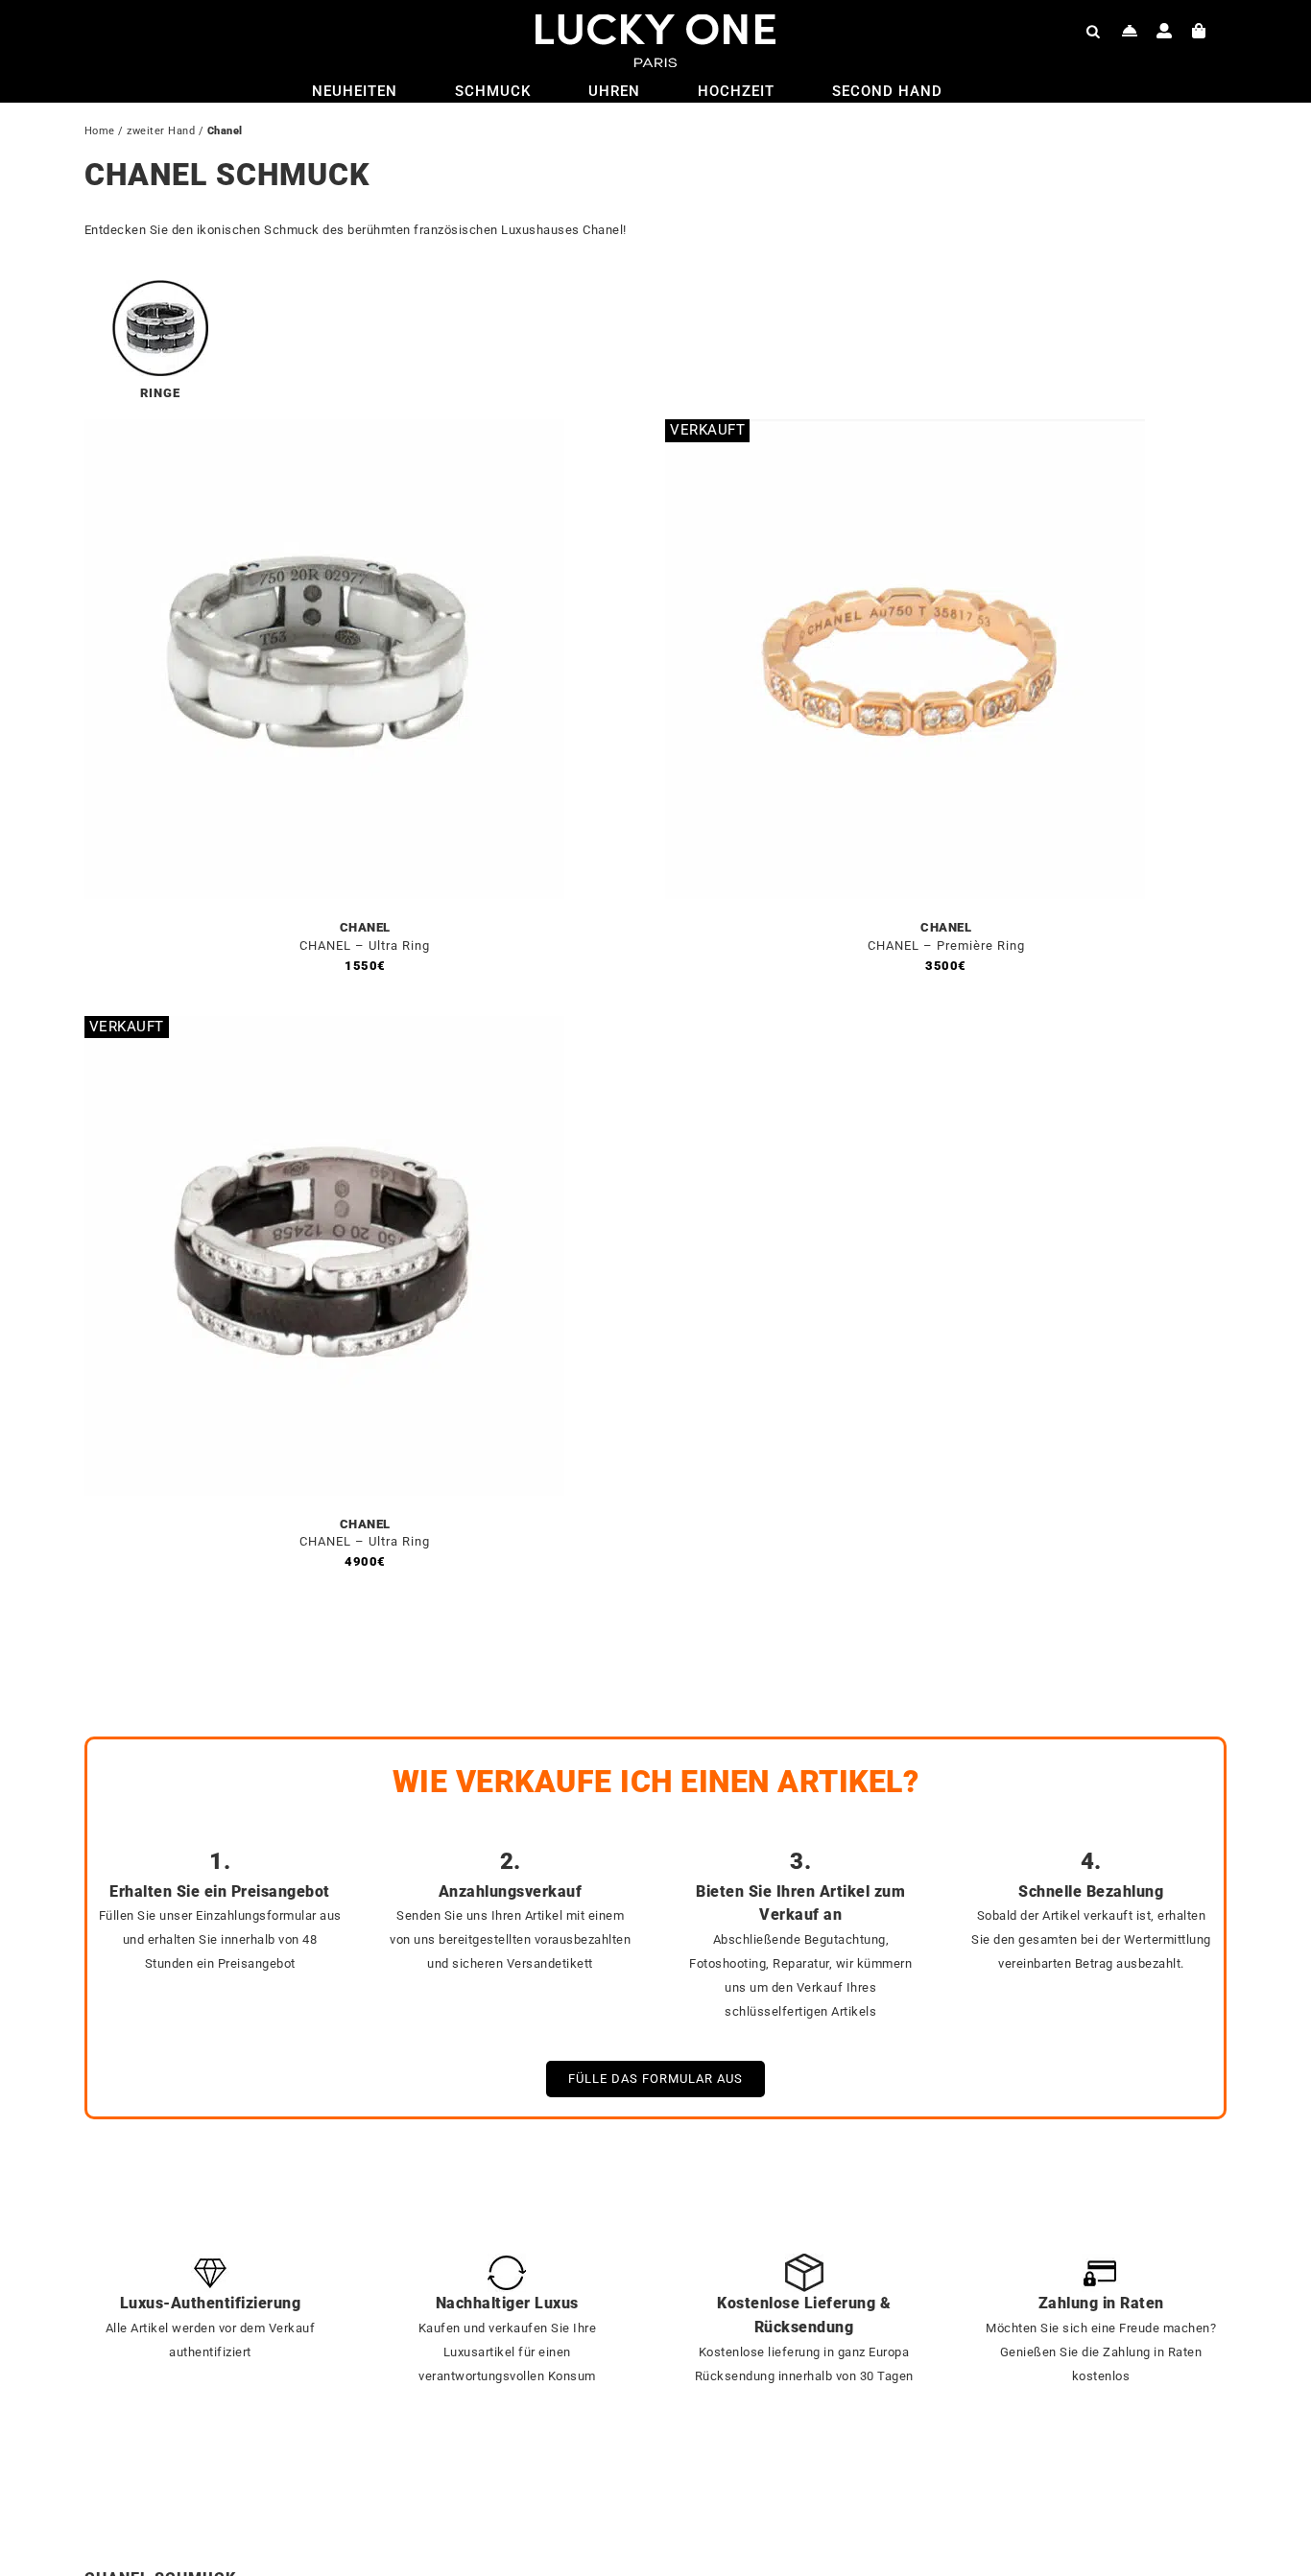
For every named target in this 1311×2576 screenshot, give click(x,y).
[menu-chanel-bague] (160, 287)
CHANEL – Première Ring (946, 945)
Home (100, 131)
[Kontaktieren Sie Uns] (1130, 31)
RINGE (160, 393)
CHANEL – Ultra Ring (365, 945)
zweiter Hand (161, 131)
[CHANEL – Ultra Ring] (324, 430)
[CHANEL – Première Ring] (905, 430)
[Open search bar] (1093, 31)
